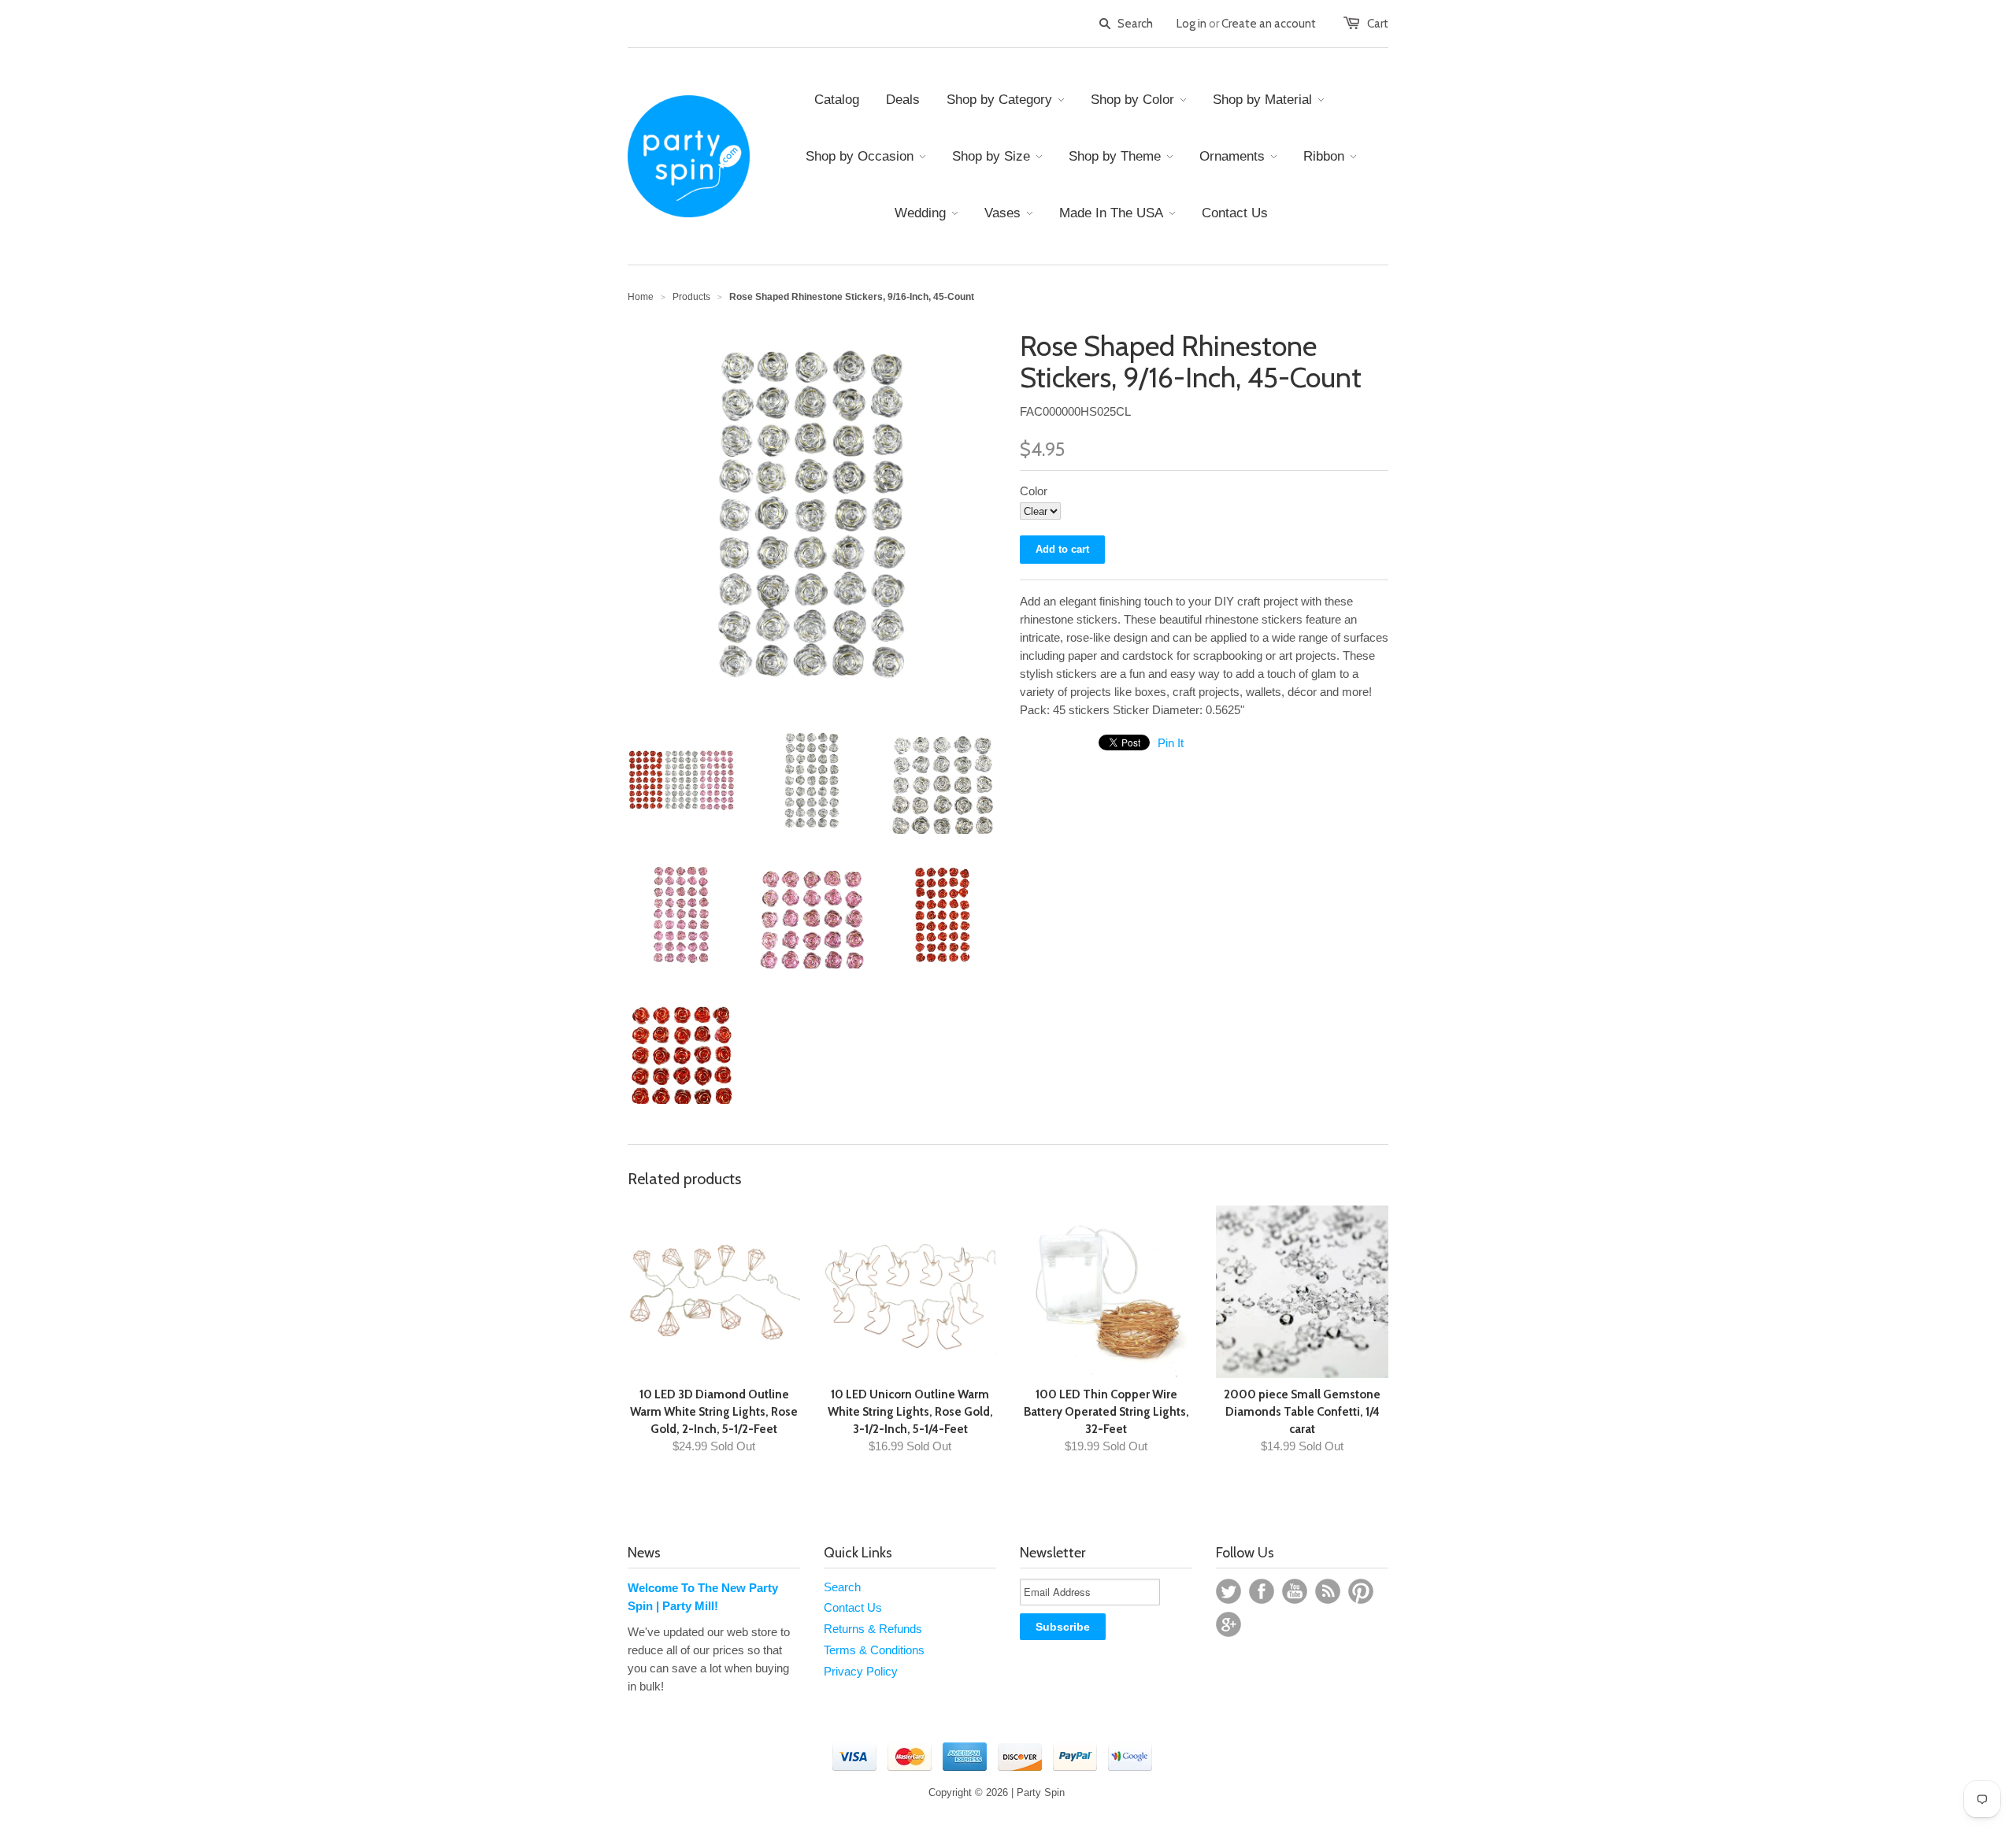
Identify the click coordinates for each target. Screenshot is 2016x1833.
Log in (1191, 24)
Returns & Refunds (873, 1629)
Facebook (1262, 1591)
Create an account (1269, 24)
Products (691, 297)
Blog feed (1328, 1591)
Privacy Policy (861, 1671)
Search (842, 1587)
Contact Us (853, 1607)
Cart (1378, 24)
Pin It (1171, 743)
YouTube (1295, 1591)
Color (1034, 491)
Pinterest (1361, 1591)
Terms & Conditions (874, 1650)
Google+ (1228, 1624)
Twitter (1228, 1591)
